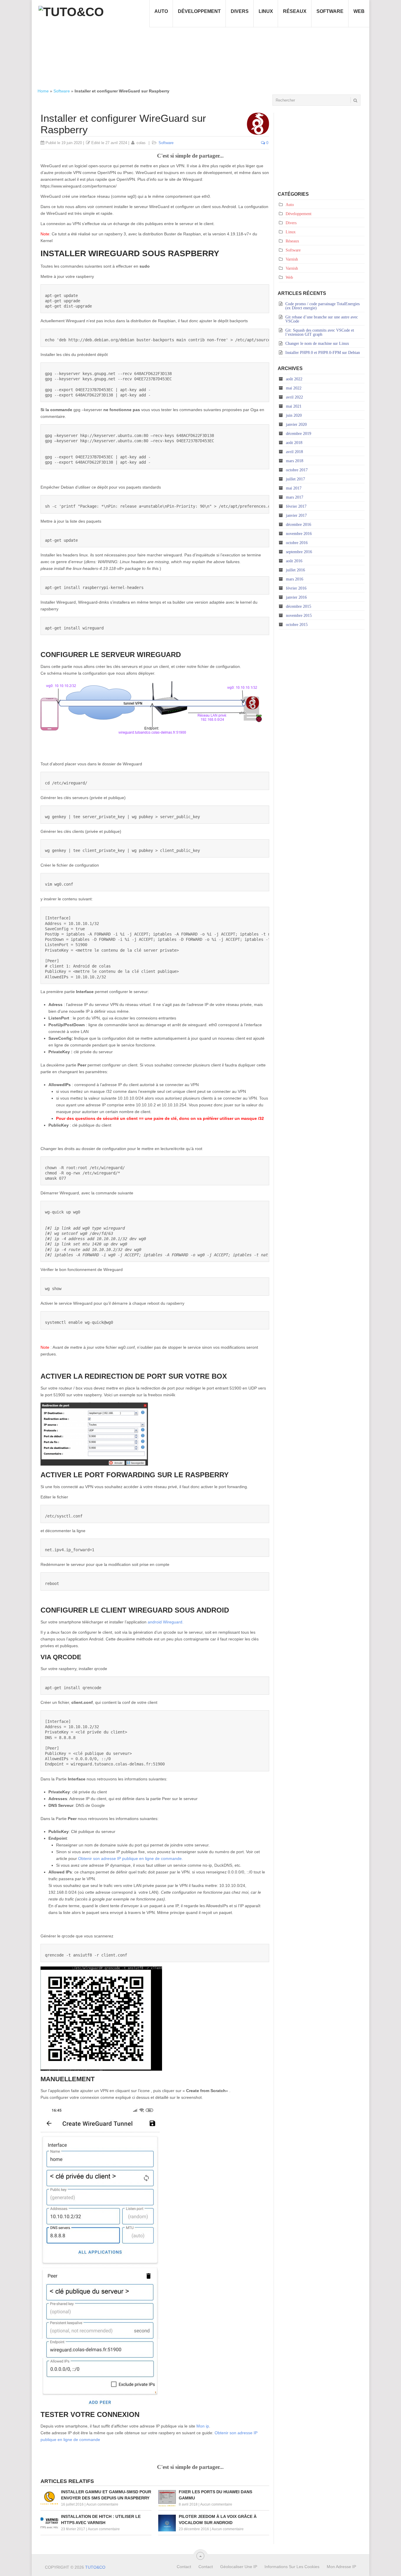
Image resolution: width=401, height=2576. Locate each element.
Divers (240, 11)
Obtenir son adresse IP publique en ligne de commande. (130, 1858)
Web (359, 11)
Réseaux (295, 11)
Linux (266, 11)
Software (330, 11)
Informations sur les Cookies (292, 2567)
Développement (199, 11)
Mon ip (203, 2426)
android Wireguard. (166, 1622)
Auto (161, 11)
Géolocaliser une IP (239, 2567)
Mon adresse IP (341, 2567)
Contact (184, 2567)
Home (43, 91)
